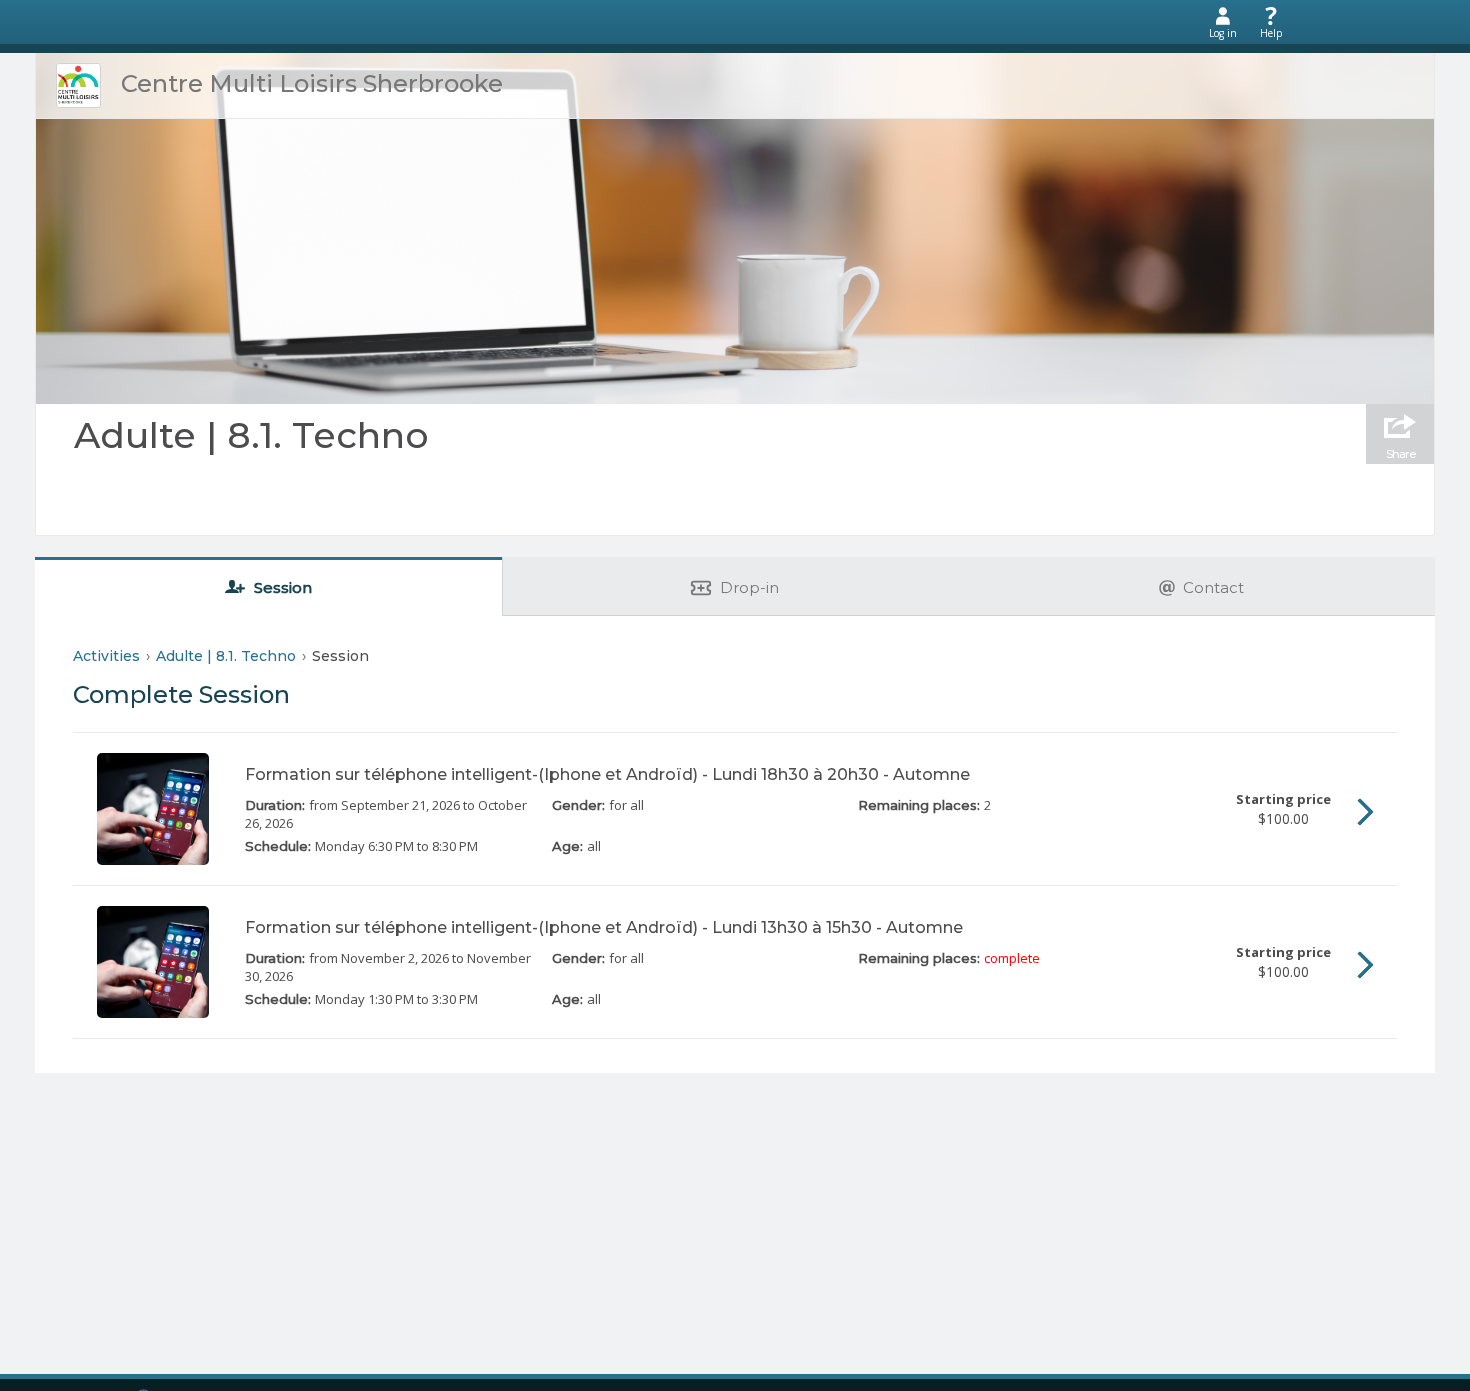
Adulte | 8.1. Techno (251, 435)
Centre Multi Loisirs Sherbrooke (312, 83)
